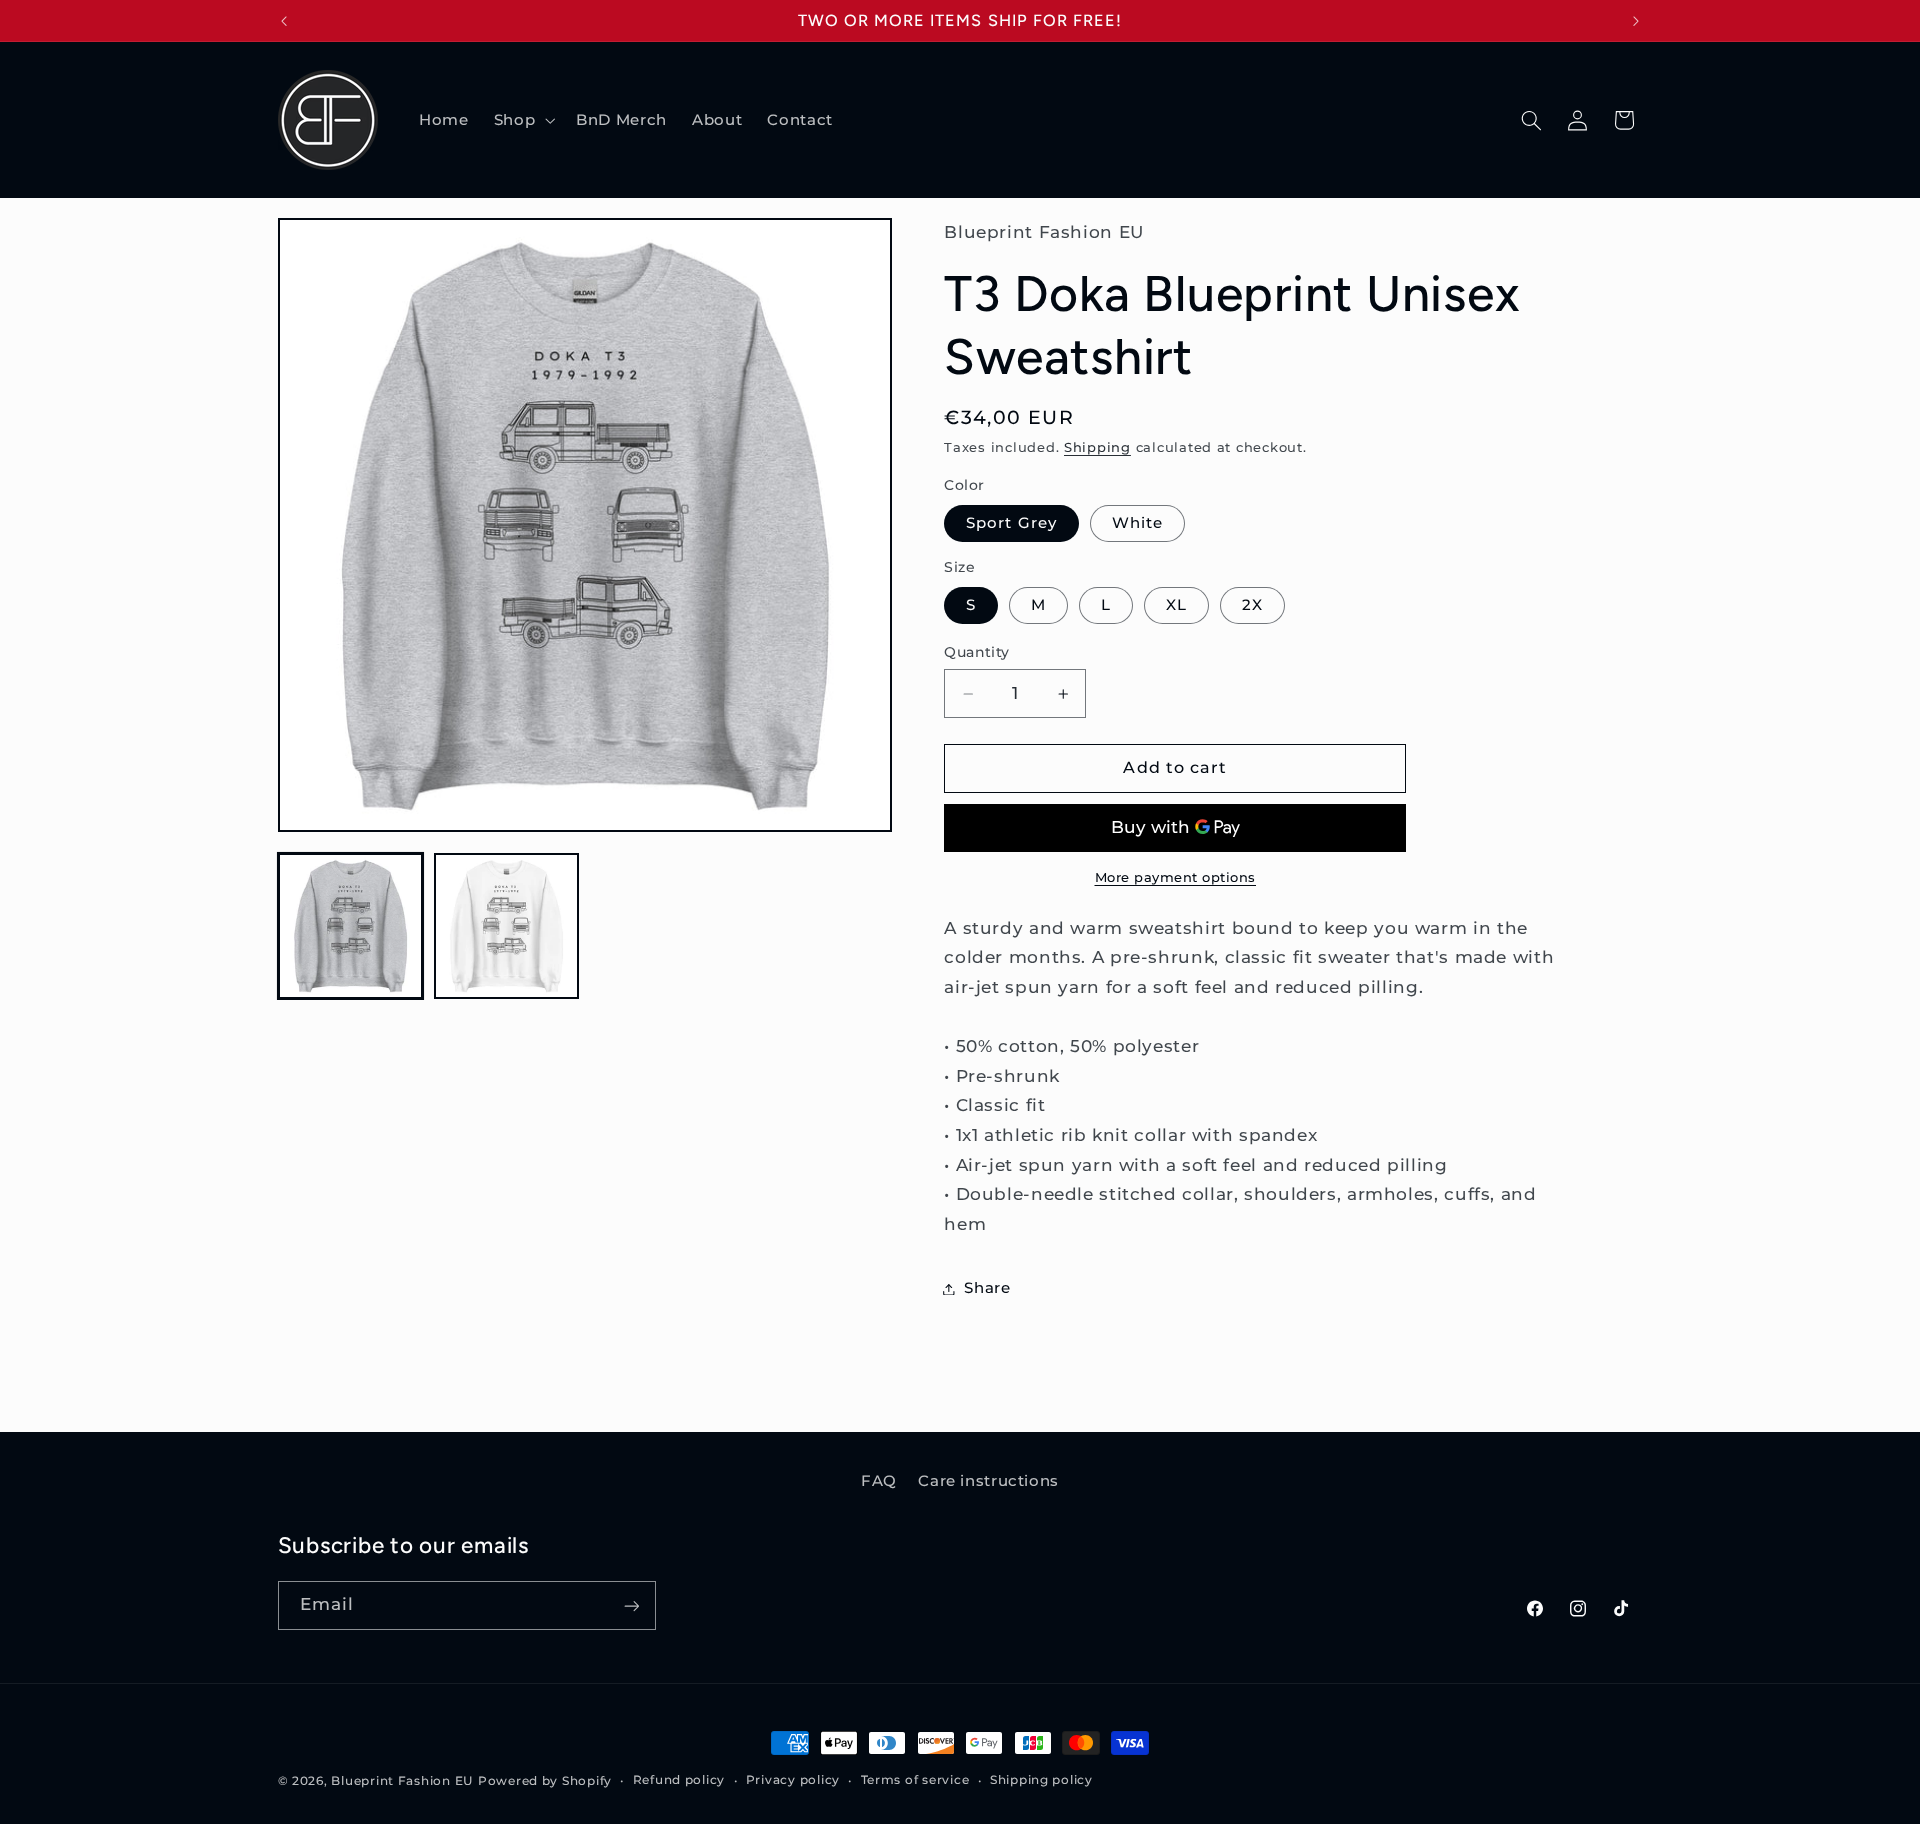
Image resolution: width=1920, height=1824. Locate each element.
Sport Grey (1011, 523)
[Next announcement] (1636, 21)
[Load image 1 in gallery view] (351, 926)
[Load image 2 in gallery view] (507, 926)
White (1137, 523)
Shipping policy (1041, 1781)
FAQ (879, 1481)
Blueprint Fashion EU (402, 1781)
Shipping (1097, 448)
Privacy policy (793, 1781)
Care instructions (988, 1481)
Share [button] (987, 1288)
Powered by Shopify (545, 1781)
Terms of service (915, 1781)
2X (1252, 605)
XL (1176, 605)
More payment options (1176, 877)
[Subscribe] (631, 1605)
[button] (522, 120)
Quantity (976, 652)
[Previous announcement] (284, 21)
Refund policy (679, 1781)
